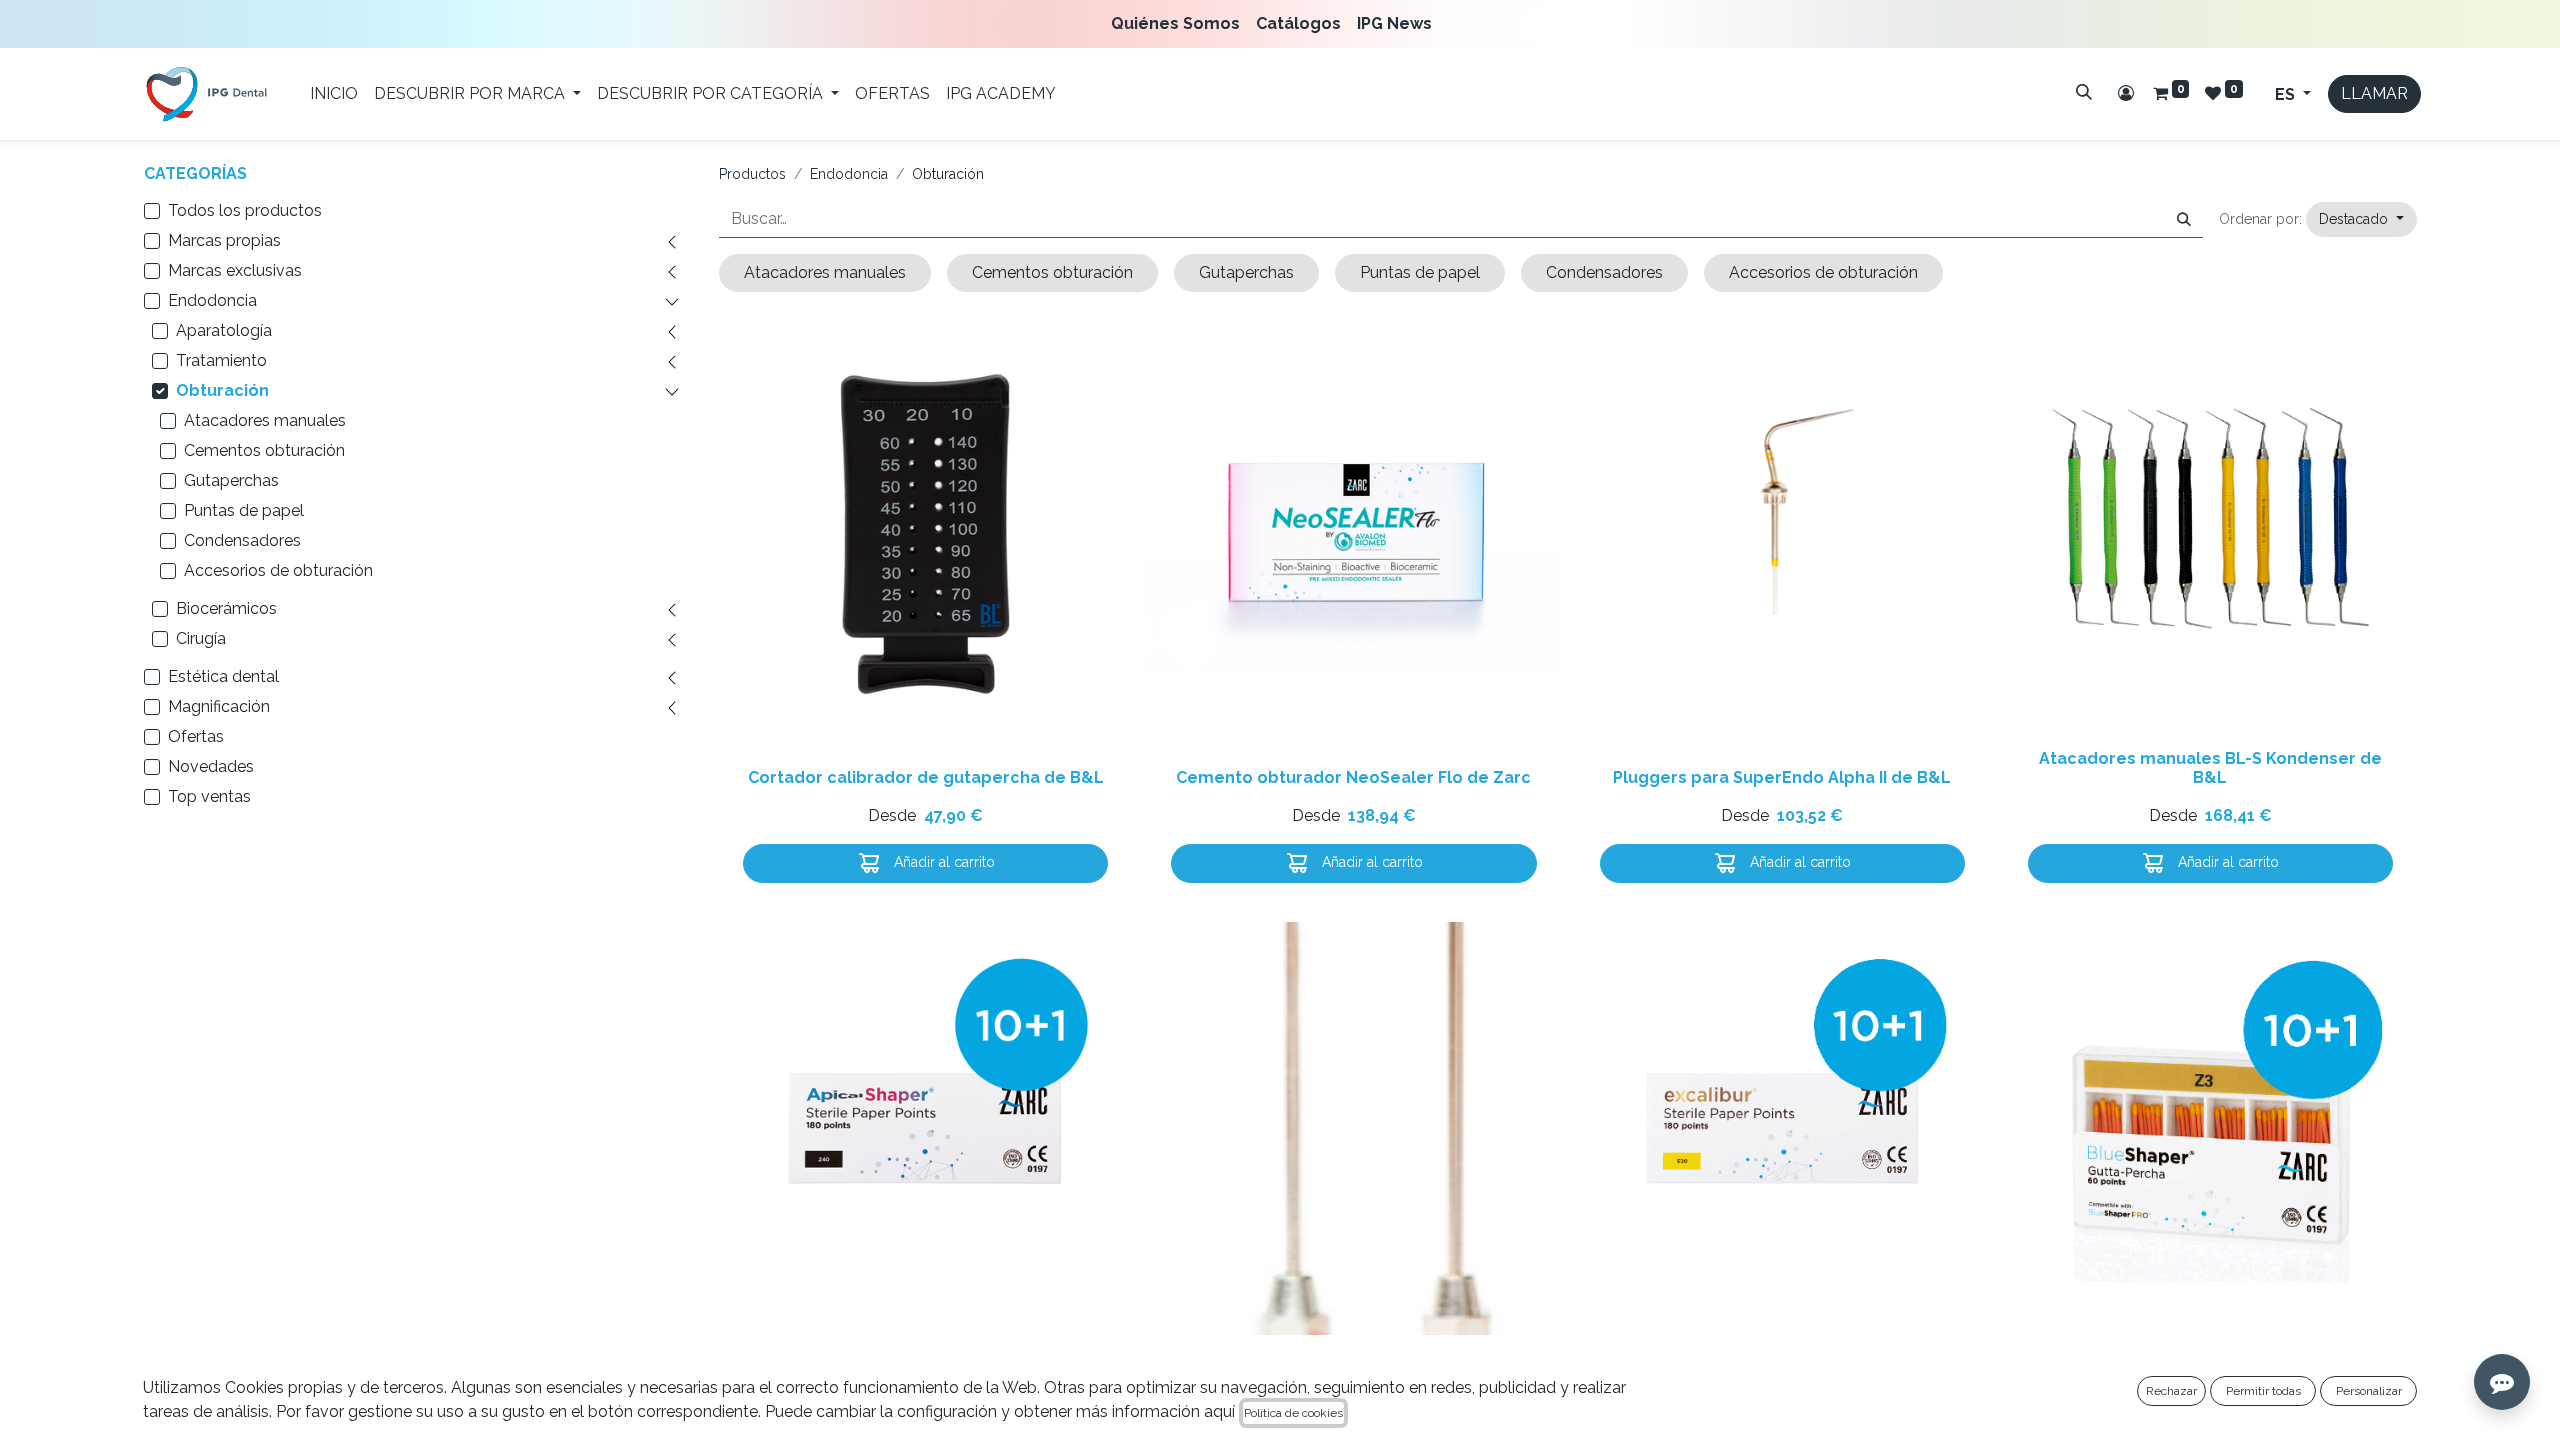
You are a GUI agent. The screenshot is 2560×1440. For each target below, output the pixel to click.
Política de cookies (1293, 1413)
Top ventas (209, 796)
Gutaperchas (231, 480)
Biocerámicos (226, 608)
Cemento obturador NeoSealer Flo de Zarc (1353, 777)
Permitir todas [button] (2263, 1391)
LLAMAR (2374, 93)
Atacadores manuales (265, 420)
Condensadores (242, 540)
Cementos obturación (264, 450)
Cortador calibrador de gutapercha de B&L (926, 777)
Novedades (211, 766)
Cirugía (201, 638)
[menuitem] (1179, 24)
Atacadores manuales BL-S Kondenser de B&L (2210, 768)
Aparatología (224, 330)
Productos (752, 174)
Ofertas (196, 736)
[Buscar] (2084, 92)
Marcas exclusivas (235, 270)
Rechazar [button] (2171, 1391)
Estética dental (223, 676)
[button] (2361, 219)
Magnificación (219, 706)
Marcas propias (224, 240)
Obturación (222, 390)
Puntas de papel (244, 510)
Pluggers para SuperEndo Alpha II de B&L (1782, 777)
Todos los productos (245, 210)
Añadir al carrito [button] (942, 862)
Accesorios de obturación (278, 570)
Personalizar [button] (2369, 1391)
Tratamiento (221, 360)
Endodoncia (212, 300)
